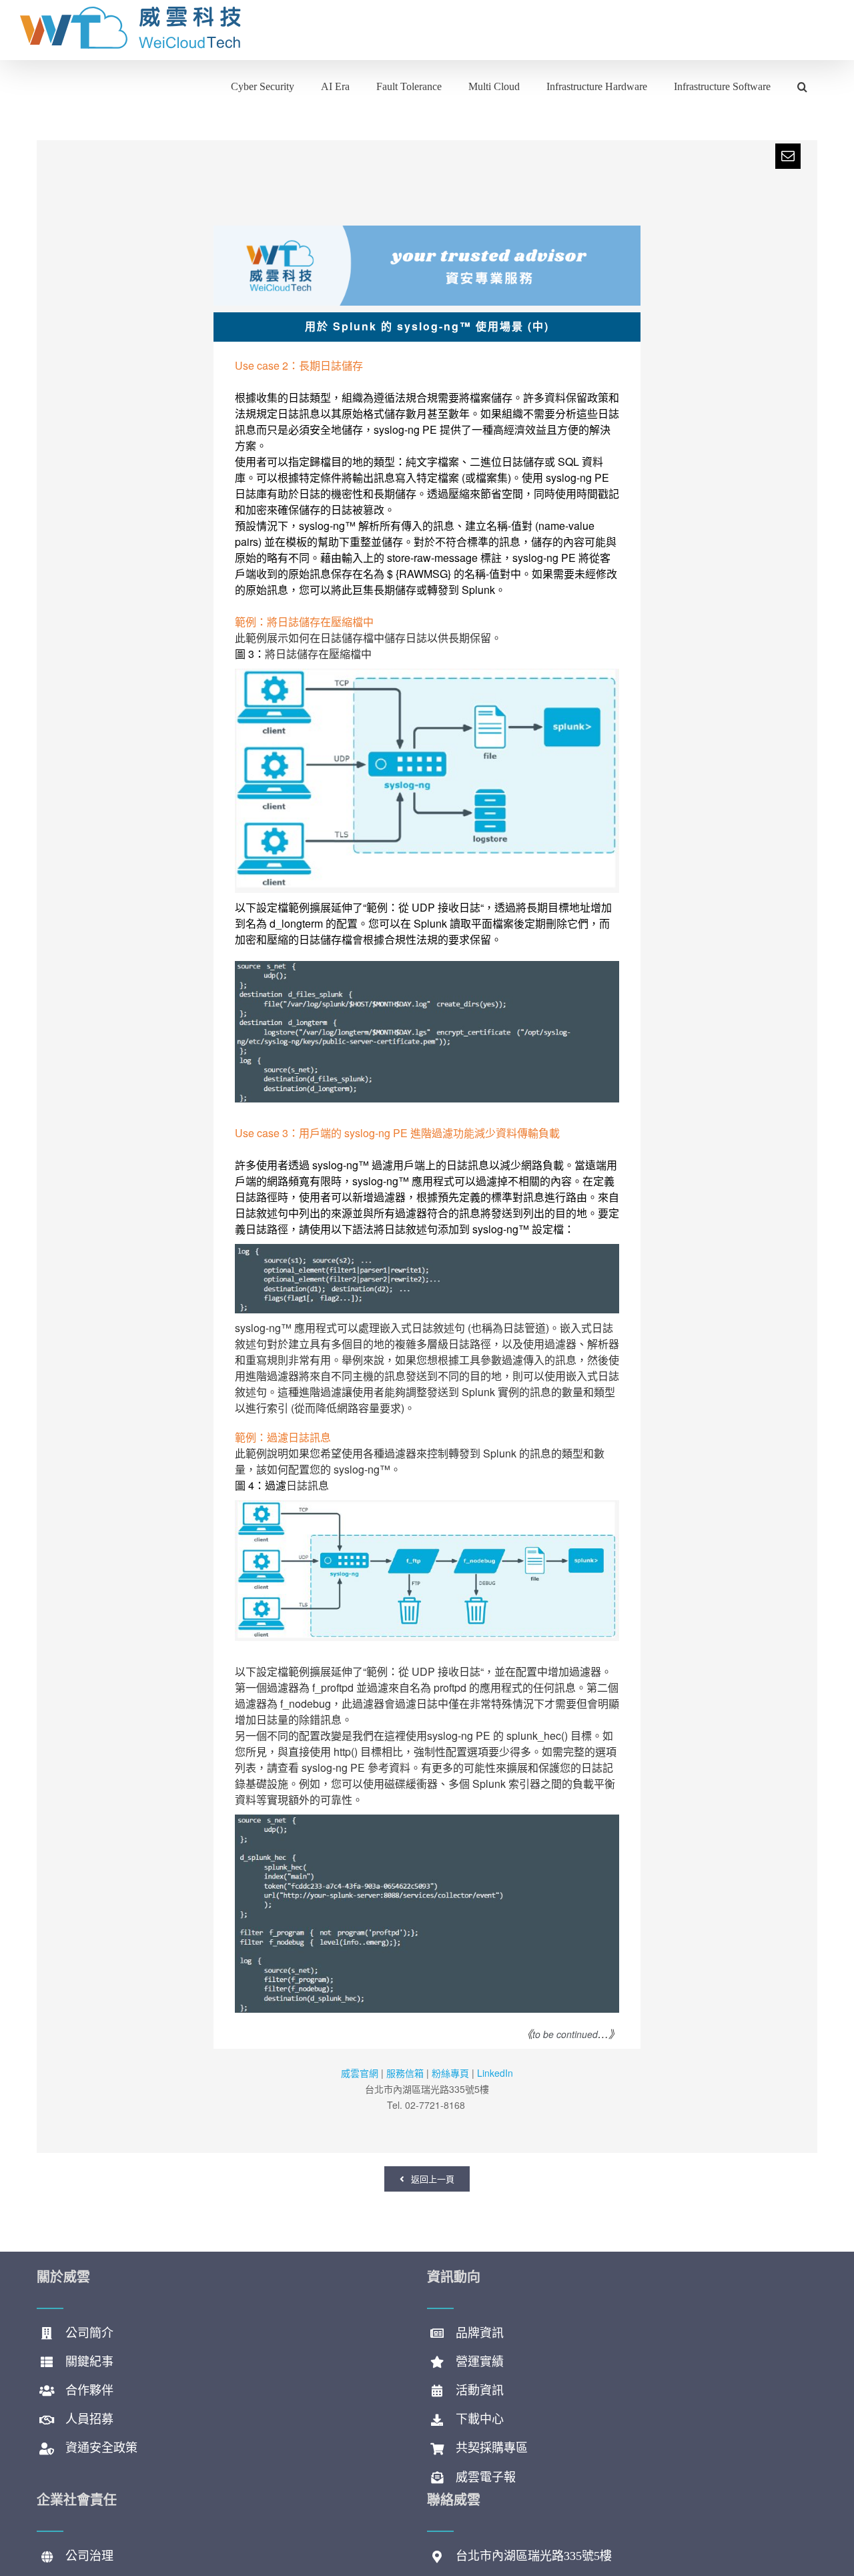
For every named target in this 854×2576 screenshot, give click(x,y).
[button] (802, 85)
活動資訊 (480, 2390)
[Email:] (788, 156)
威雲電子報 (486, 2477)
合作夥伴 (89, 2390)
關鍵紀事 (89, 2362)
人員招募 (89, 2419)
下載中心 (480, 2419)
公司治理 (89, 2556)
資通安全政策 (101, 2448)
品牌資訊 (480, 2333)
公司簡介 (89, 2333)
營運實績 (480, 2362)
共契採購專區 (492, 2448)
